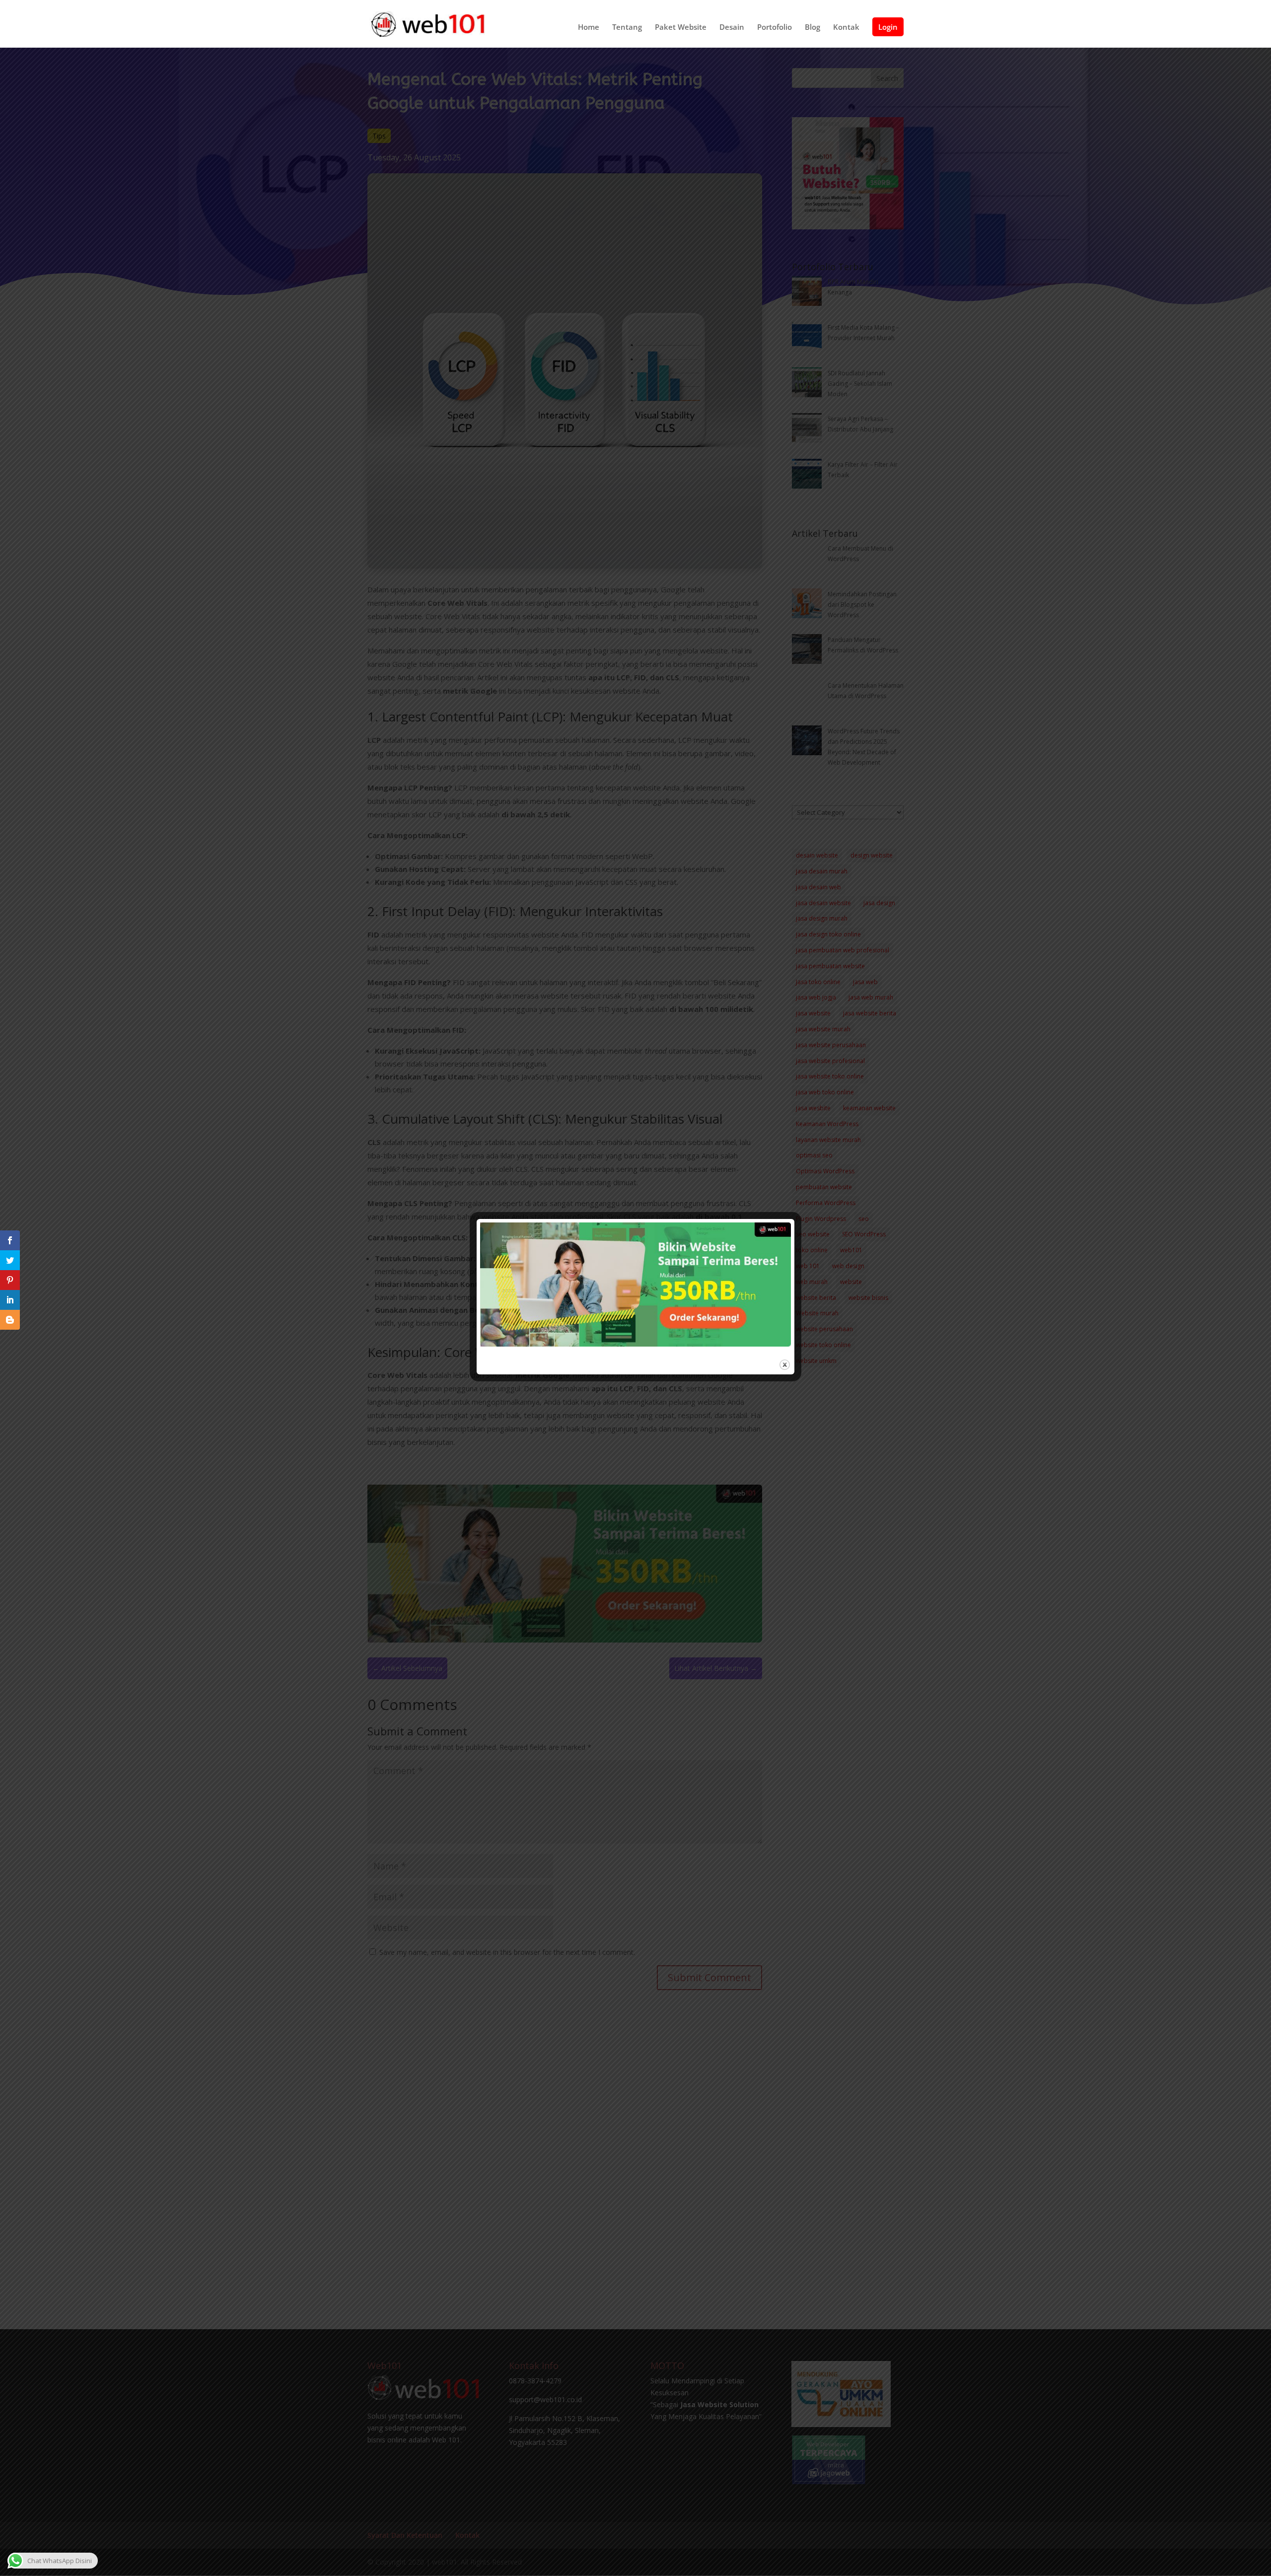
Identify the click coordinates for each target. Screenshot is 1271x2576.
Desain (732, 28)
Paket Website (681, 28)
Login (888, 27)
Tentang (627, 28)
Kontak (846, 28)
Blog (812, 28)
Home (589, 28)
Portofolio (775, 28)
